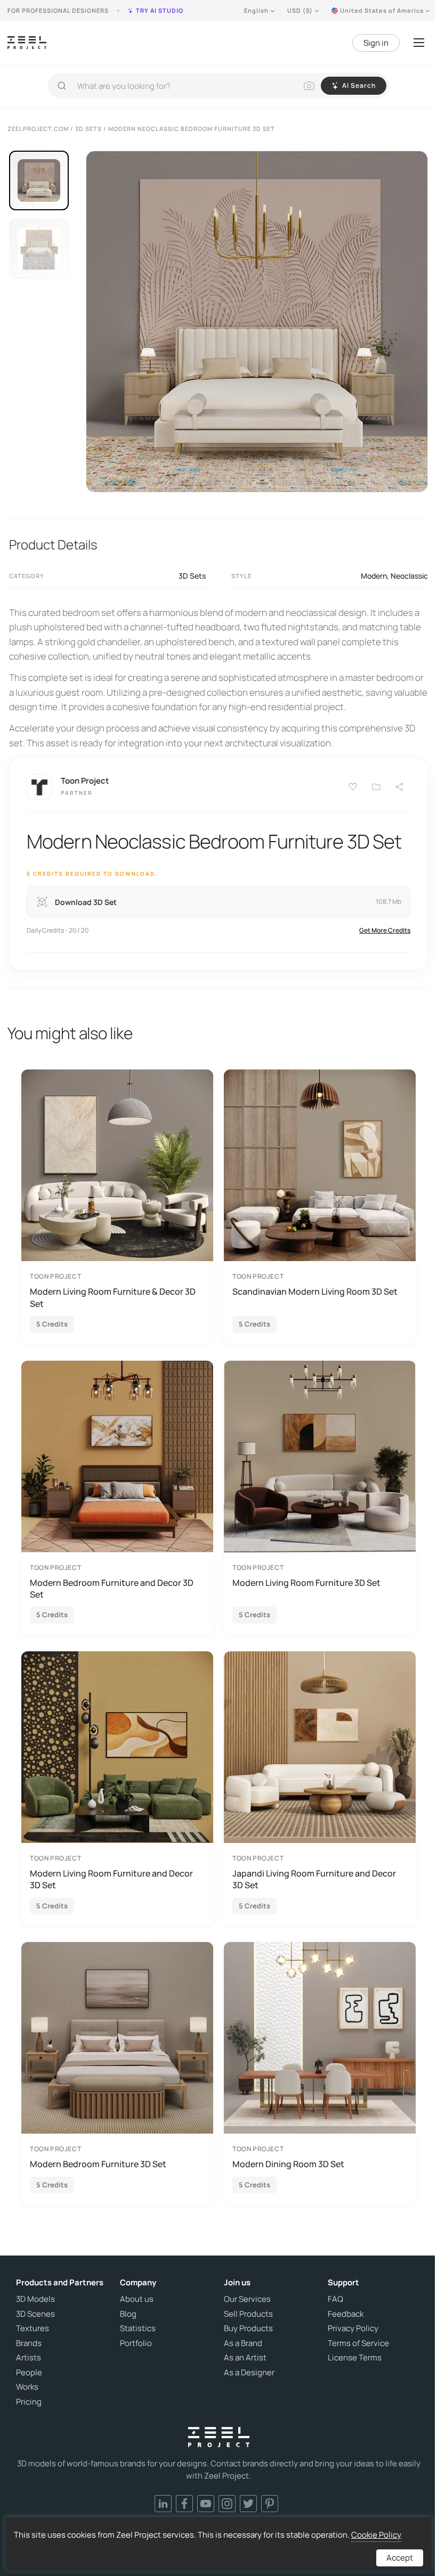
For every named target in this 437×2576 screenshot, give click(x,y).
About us (137, 2299)
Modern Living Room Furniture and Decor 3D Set (111, 1879)
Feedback (346, 2314)
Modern (374, 576)
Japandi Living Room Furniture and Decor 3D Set (314, 1879)
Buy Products (248, 2328)
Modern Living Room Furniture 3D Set (306, 1583)
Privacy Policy (353, 2328)
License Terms (355, 2358)
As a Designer (249, 2373)
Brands (29, 2343)
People (29, 2373)
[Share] (400, 787)
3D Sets (192, 576)
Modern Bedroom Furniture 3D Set (98, 2164)
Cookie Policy (376, 2535)
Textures (33, 2328)
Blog (128, 2314)
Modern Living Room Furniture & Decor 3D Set (113, 1297)
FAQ (335, 2299)
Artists (29, 2358)
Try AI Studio (160, 10)
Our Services (247, 2299)
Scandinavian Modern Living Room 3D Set (315, 1291)
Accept (400, 2558)
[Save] (353, 787)
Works (27, 2387)
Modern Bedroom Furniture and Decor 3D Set (112, 1589)
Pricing (29, 2402)
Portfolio (136, 2343)
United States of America (382, 10)
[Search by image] (309, 86)
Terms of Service (358, 2343)
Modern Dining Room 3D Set (288, 2164)
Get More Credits (385, 930)
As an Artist (245, 2358)
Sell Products (248, 2314)
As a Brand (243, 2343)
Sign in (376, 43)
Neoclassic (409, 576)
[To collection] (376, 787)
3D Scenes (35, 2314)
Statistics (138, 2328)
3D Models (35, 2299)
